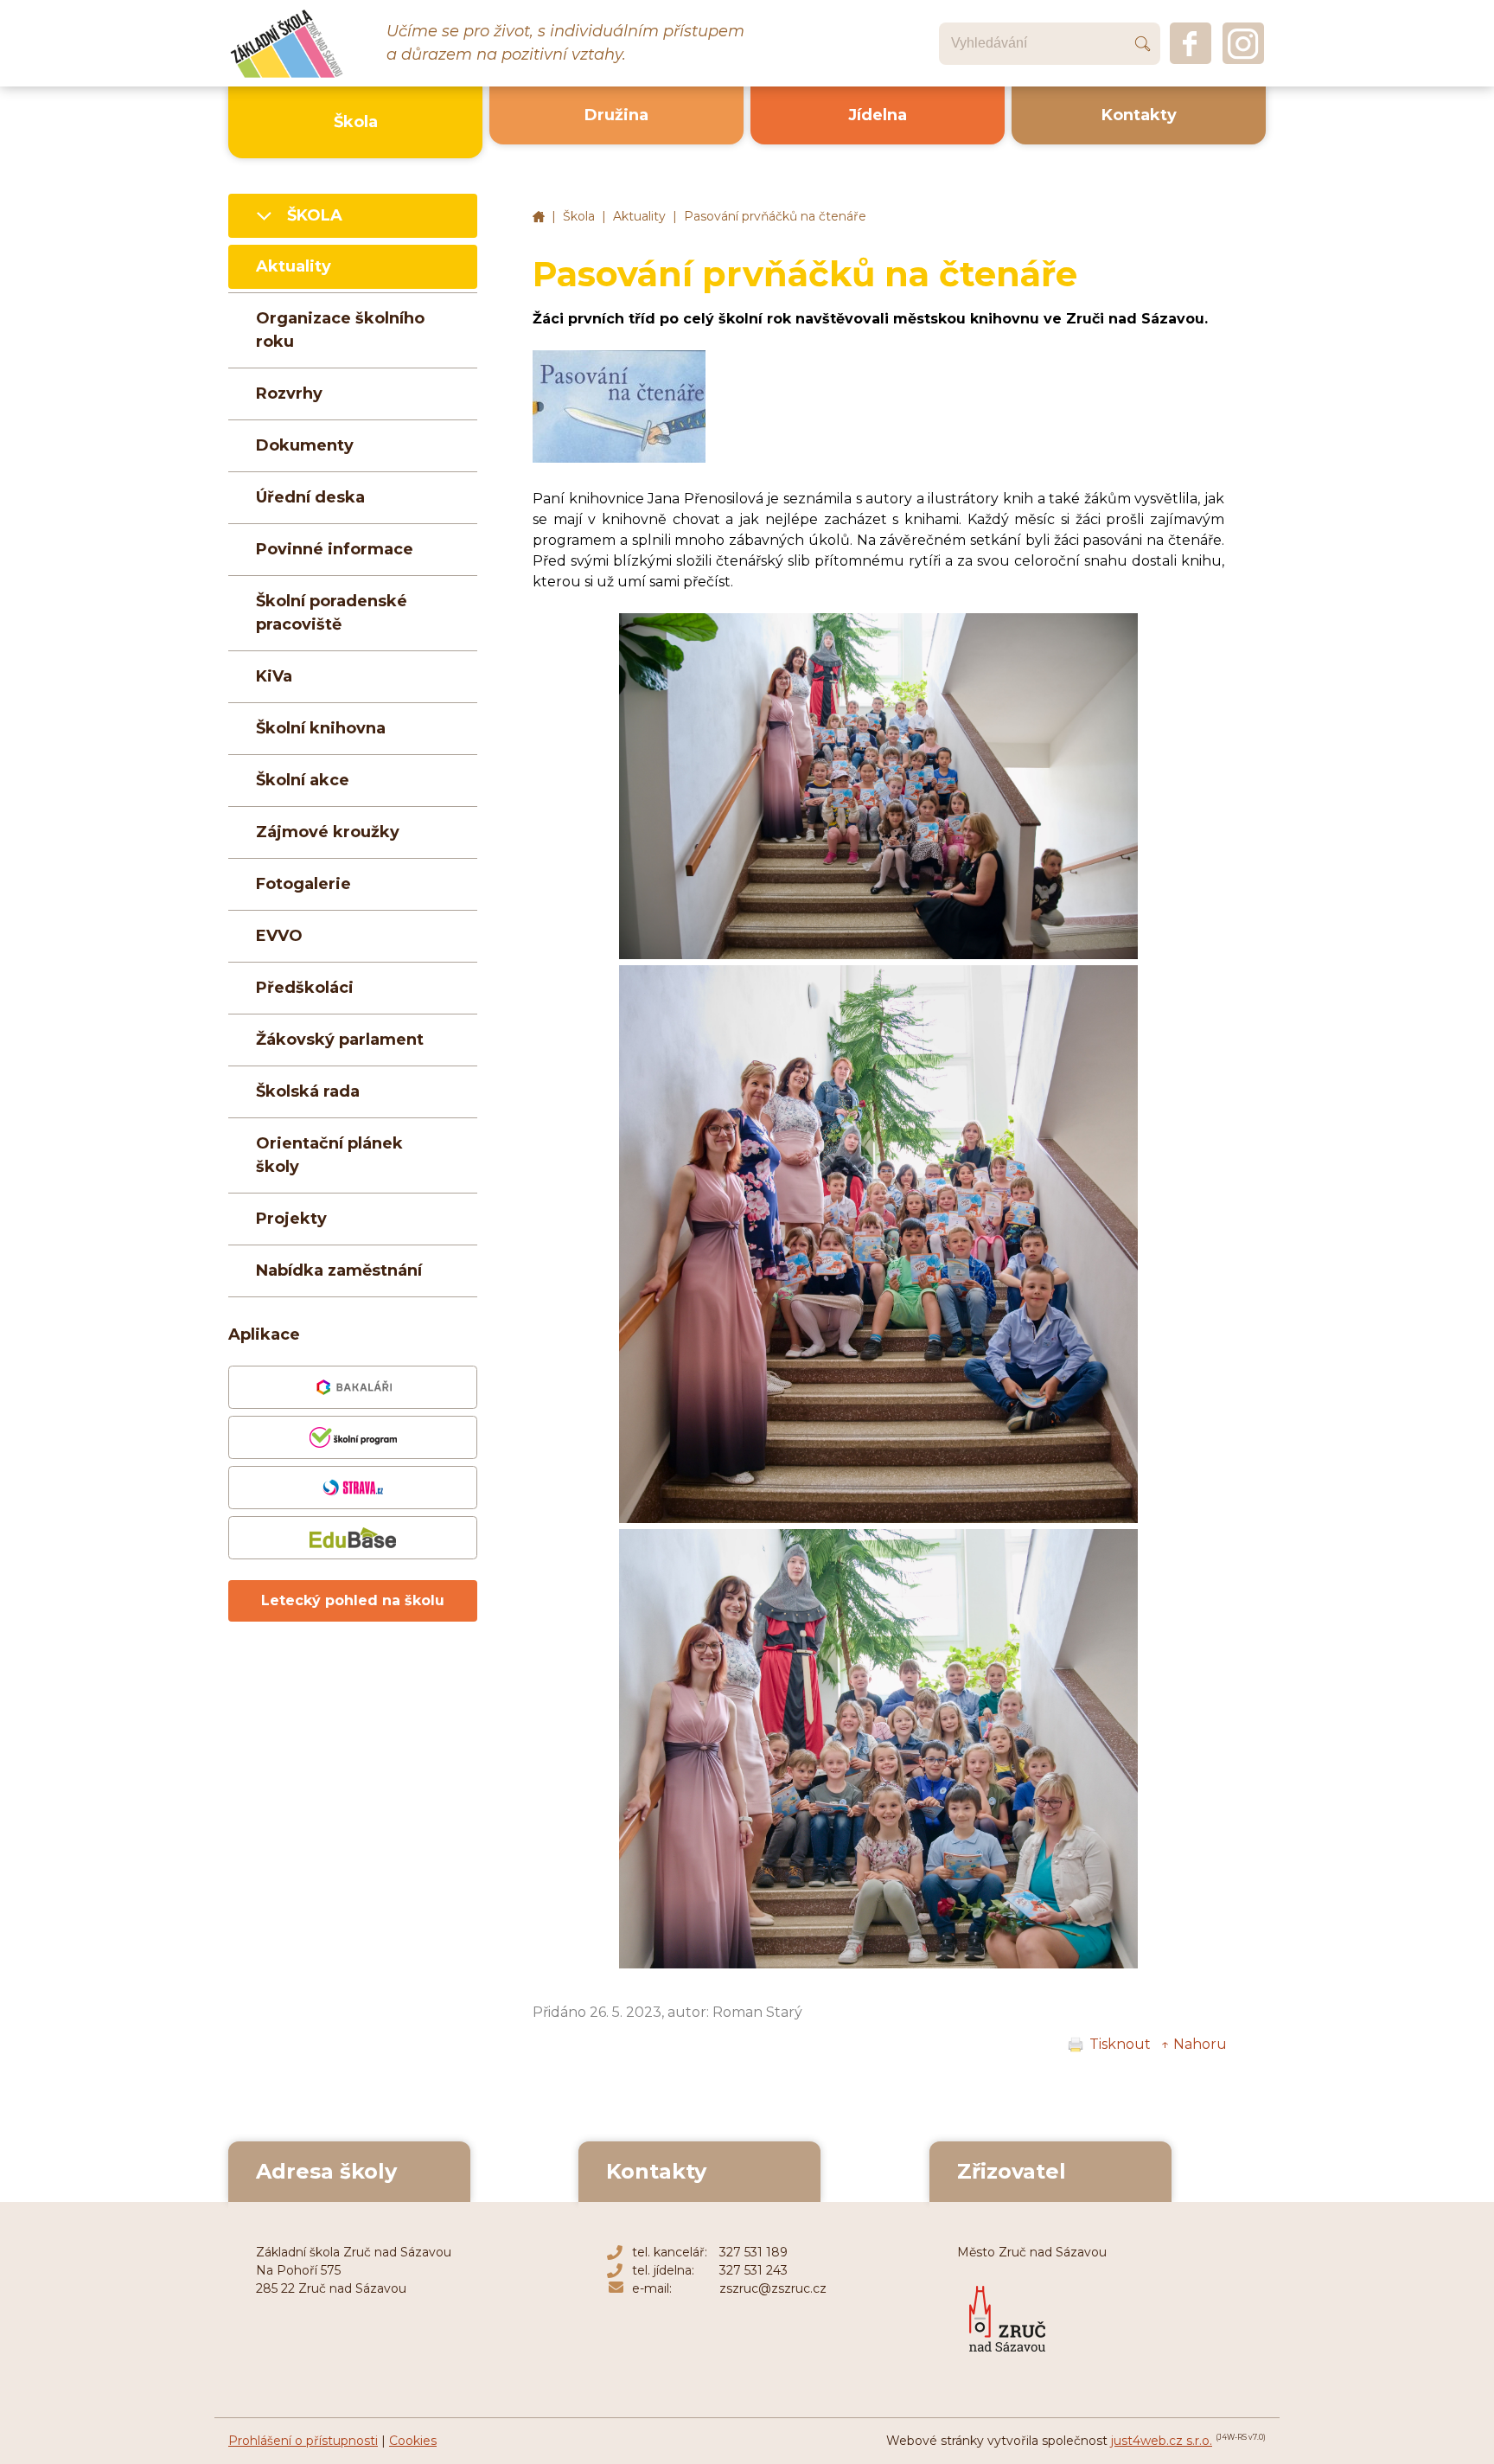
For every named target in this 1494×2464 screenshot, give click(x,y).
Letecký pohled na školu (353, 1600)
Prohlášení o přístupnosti (303, 2441)
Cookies (413, 2441)
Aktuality (639, 216)
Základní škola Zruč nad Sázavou (539, 217)
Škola (579, 216)
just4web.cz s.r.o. (1162, 2441)
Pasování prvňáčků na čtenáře (775, 216)
